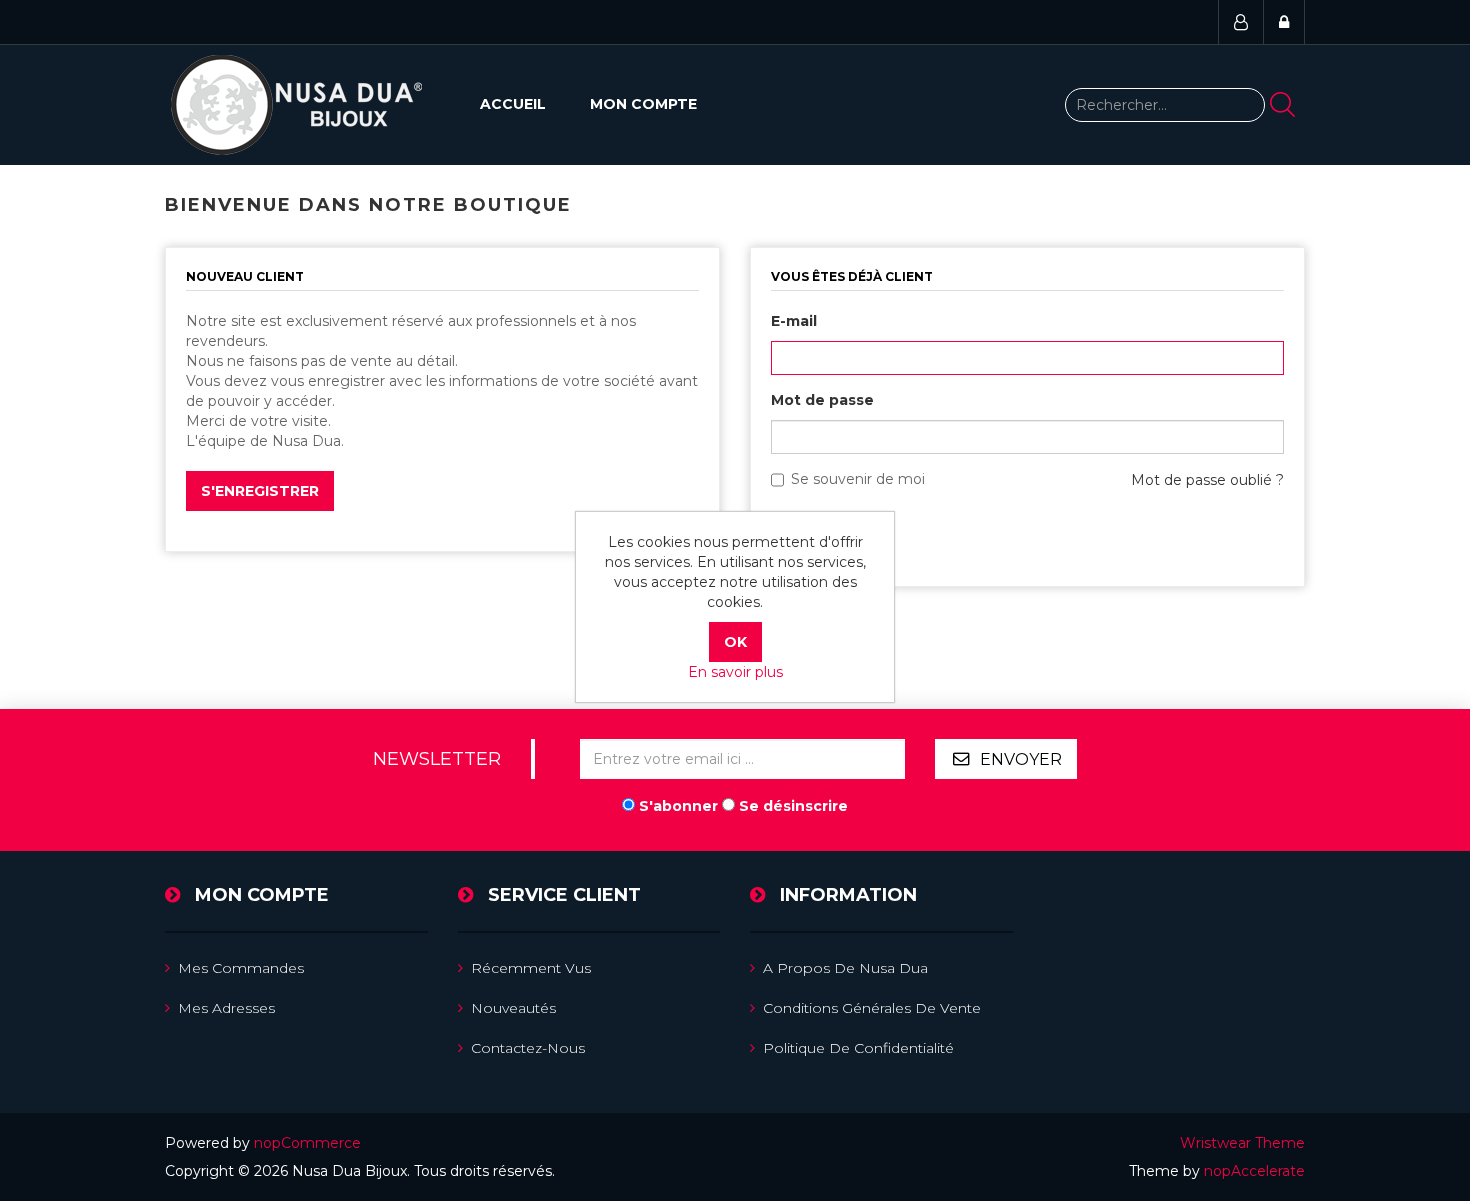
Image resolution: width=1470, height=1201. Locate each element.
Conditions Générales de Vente (872, 1008)
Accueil (513, 104)
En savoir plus (735, 672)
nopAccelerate (1254, 1171)
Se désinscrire (793, 806)
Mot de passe (822, 400)
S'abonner (678, 806)
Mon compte (643, 104)
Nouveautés (513, 1008)
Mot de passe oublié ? (1207, 480)
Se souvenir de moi (858, 479)
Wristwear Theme (1242, 1143)
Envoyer (1021, 759)
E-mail (794, 321)
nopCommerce (307, 1143)
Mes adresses (226, 1008)
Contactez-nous (528, 1048)
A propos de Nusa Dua (845, 968)
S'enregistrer (260, 491)
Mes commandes (241, 968)
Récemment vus (531, 968)
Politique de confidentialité (858, 1048)
